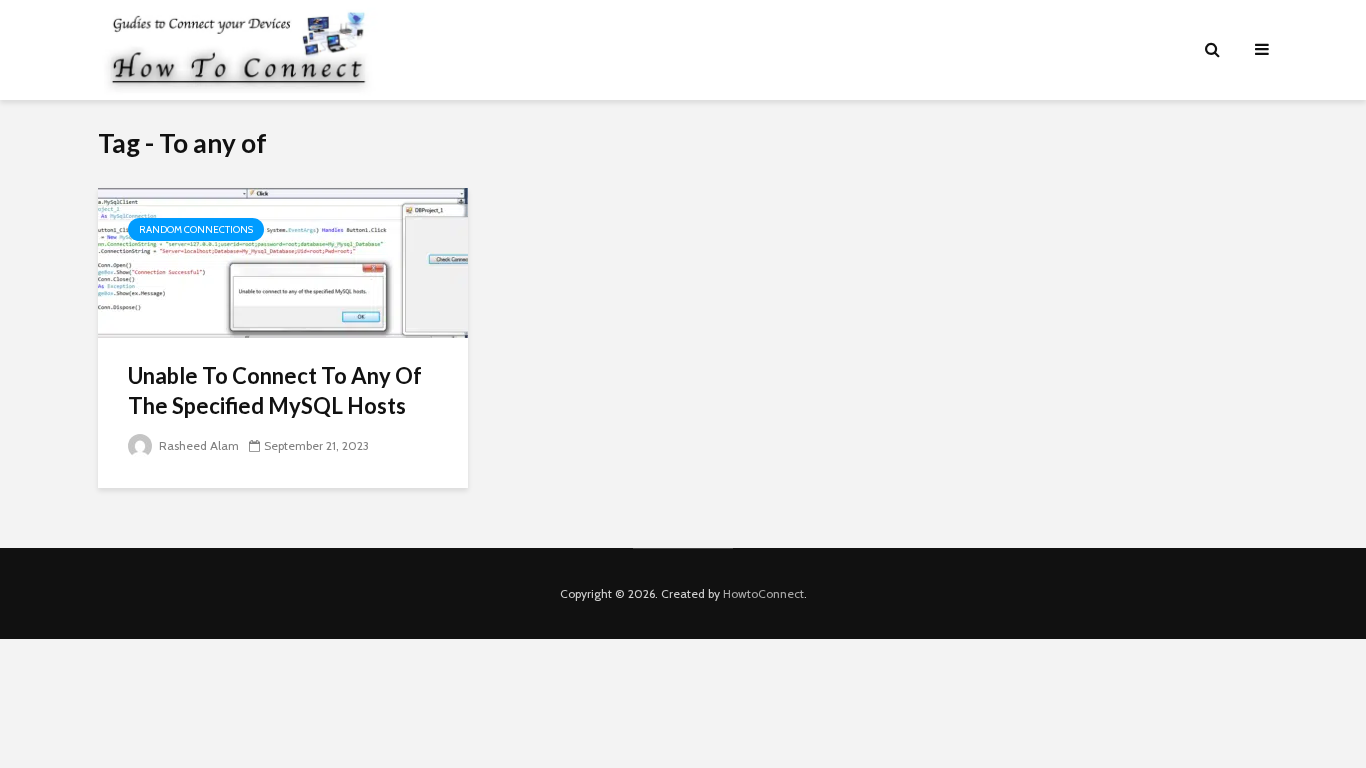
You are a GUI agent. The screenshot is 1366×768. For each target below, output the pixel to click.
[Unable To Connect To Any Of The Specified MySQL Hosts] (283, 261)
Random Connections (196, 229)
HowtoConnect (763, 593)
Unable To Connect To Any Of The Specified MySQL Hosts (275, 390)
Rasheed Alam (197, 445)
